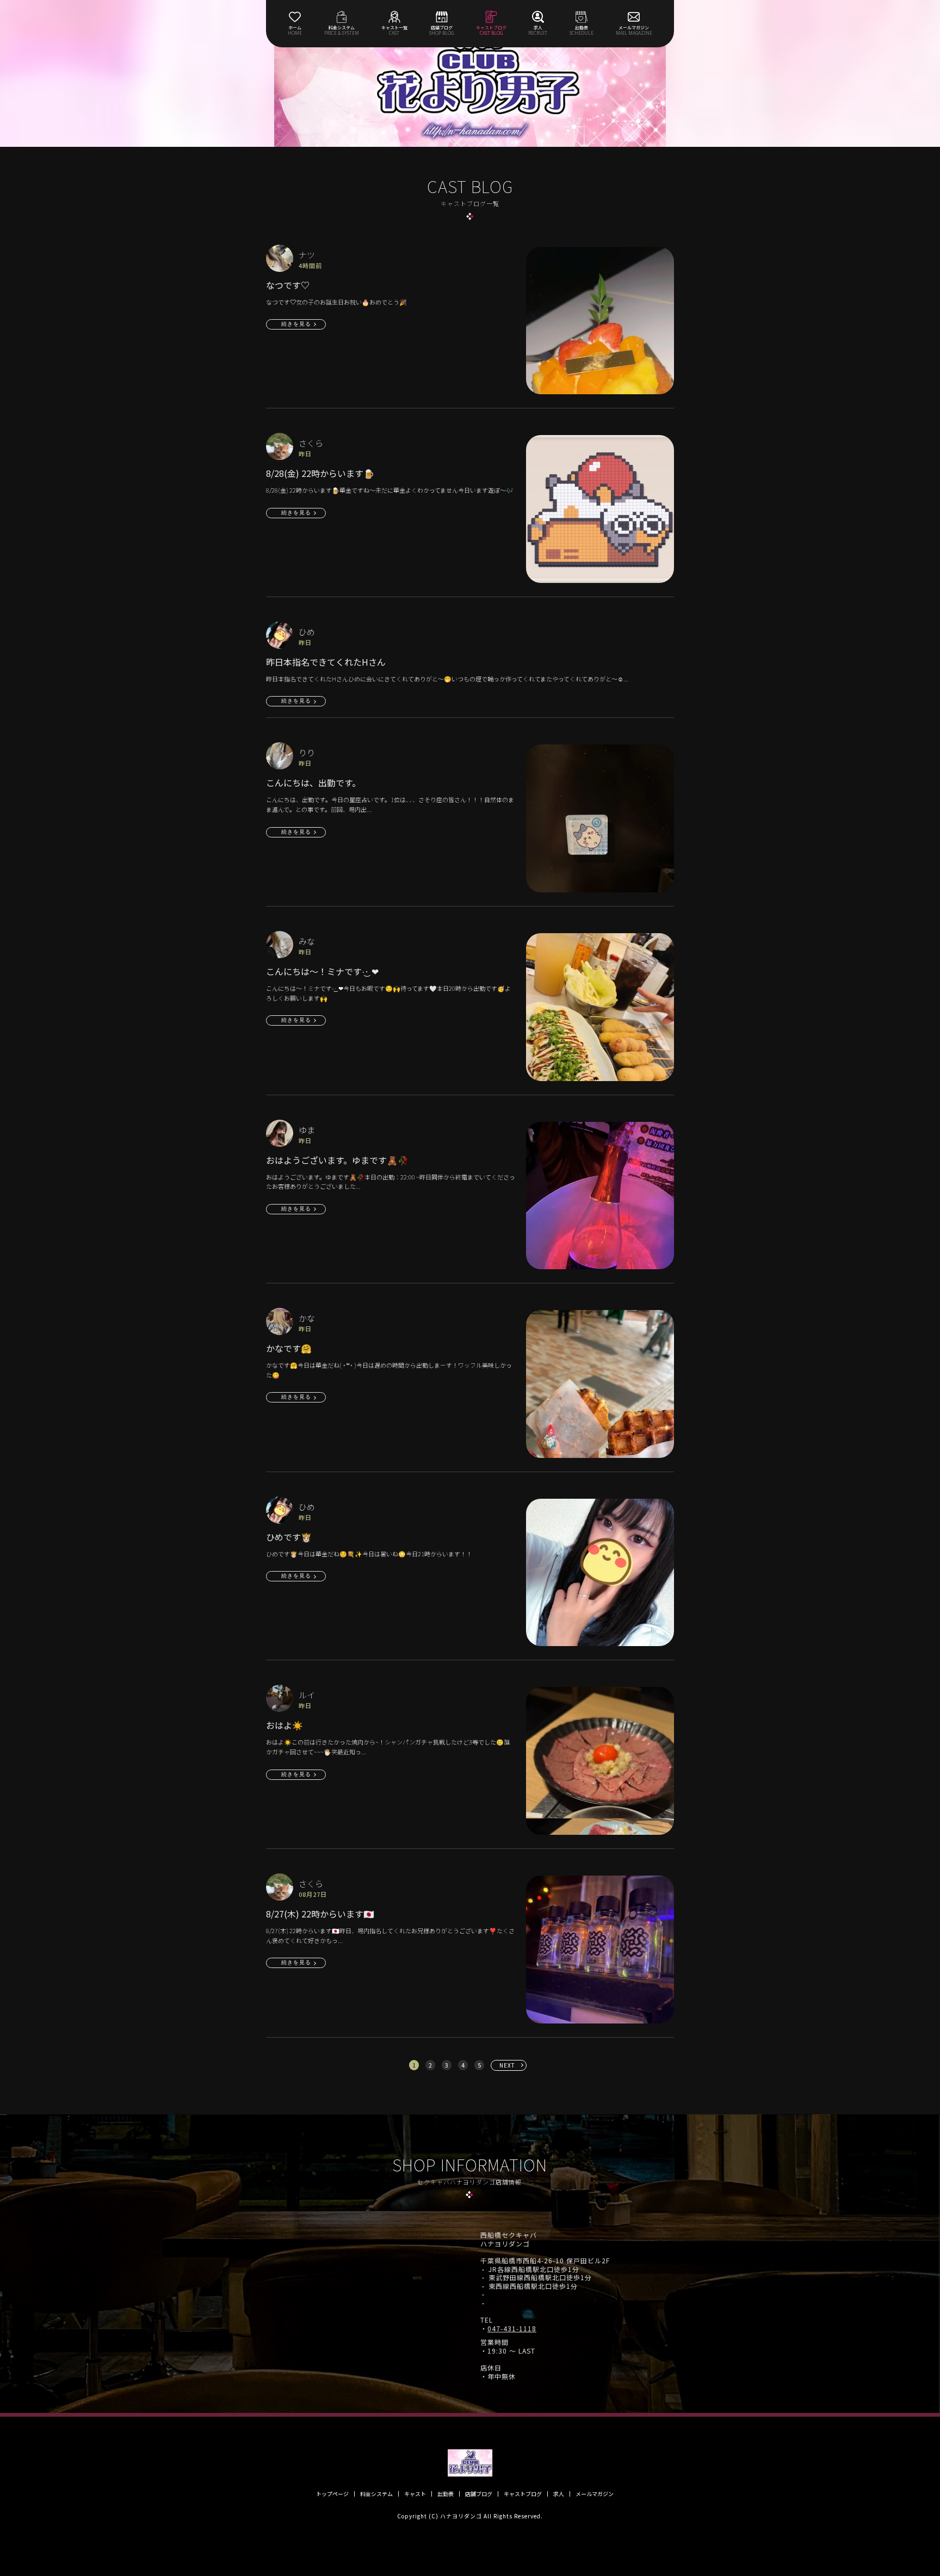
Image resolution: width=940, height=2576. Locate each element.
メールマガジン (595, 2494)
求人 (559, 2494)
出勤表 (446, 2494)
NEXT (507, 2065)
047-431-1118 (512, 2329)
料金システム (376, 2494)
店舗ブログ (479, 2494)
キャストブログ (523, 2494)
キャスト (415, 2494)
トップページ (332, 2494)
